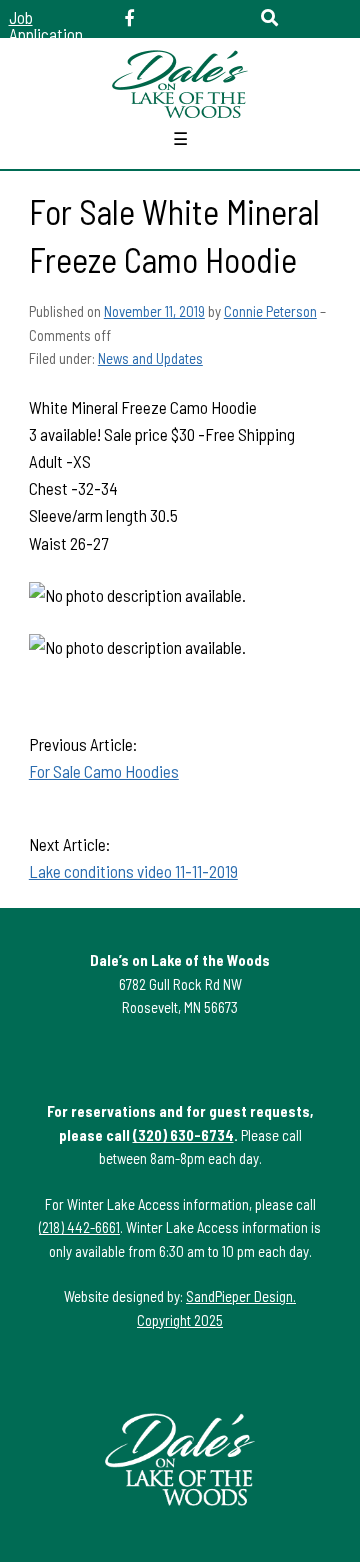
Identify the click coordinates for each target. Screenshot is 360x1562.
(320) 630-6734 (183, 1135)
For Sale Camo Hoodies (104, 771)
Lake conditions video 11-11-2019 (133, 871)
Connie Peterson (270, 311)
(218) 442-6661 (79, 1227)
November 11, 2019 (154, 311)
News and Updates (150, 358)
